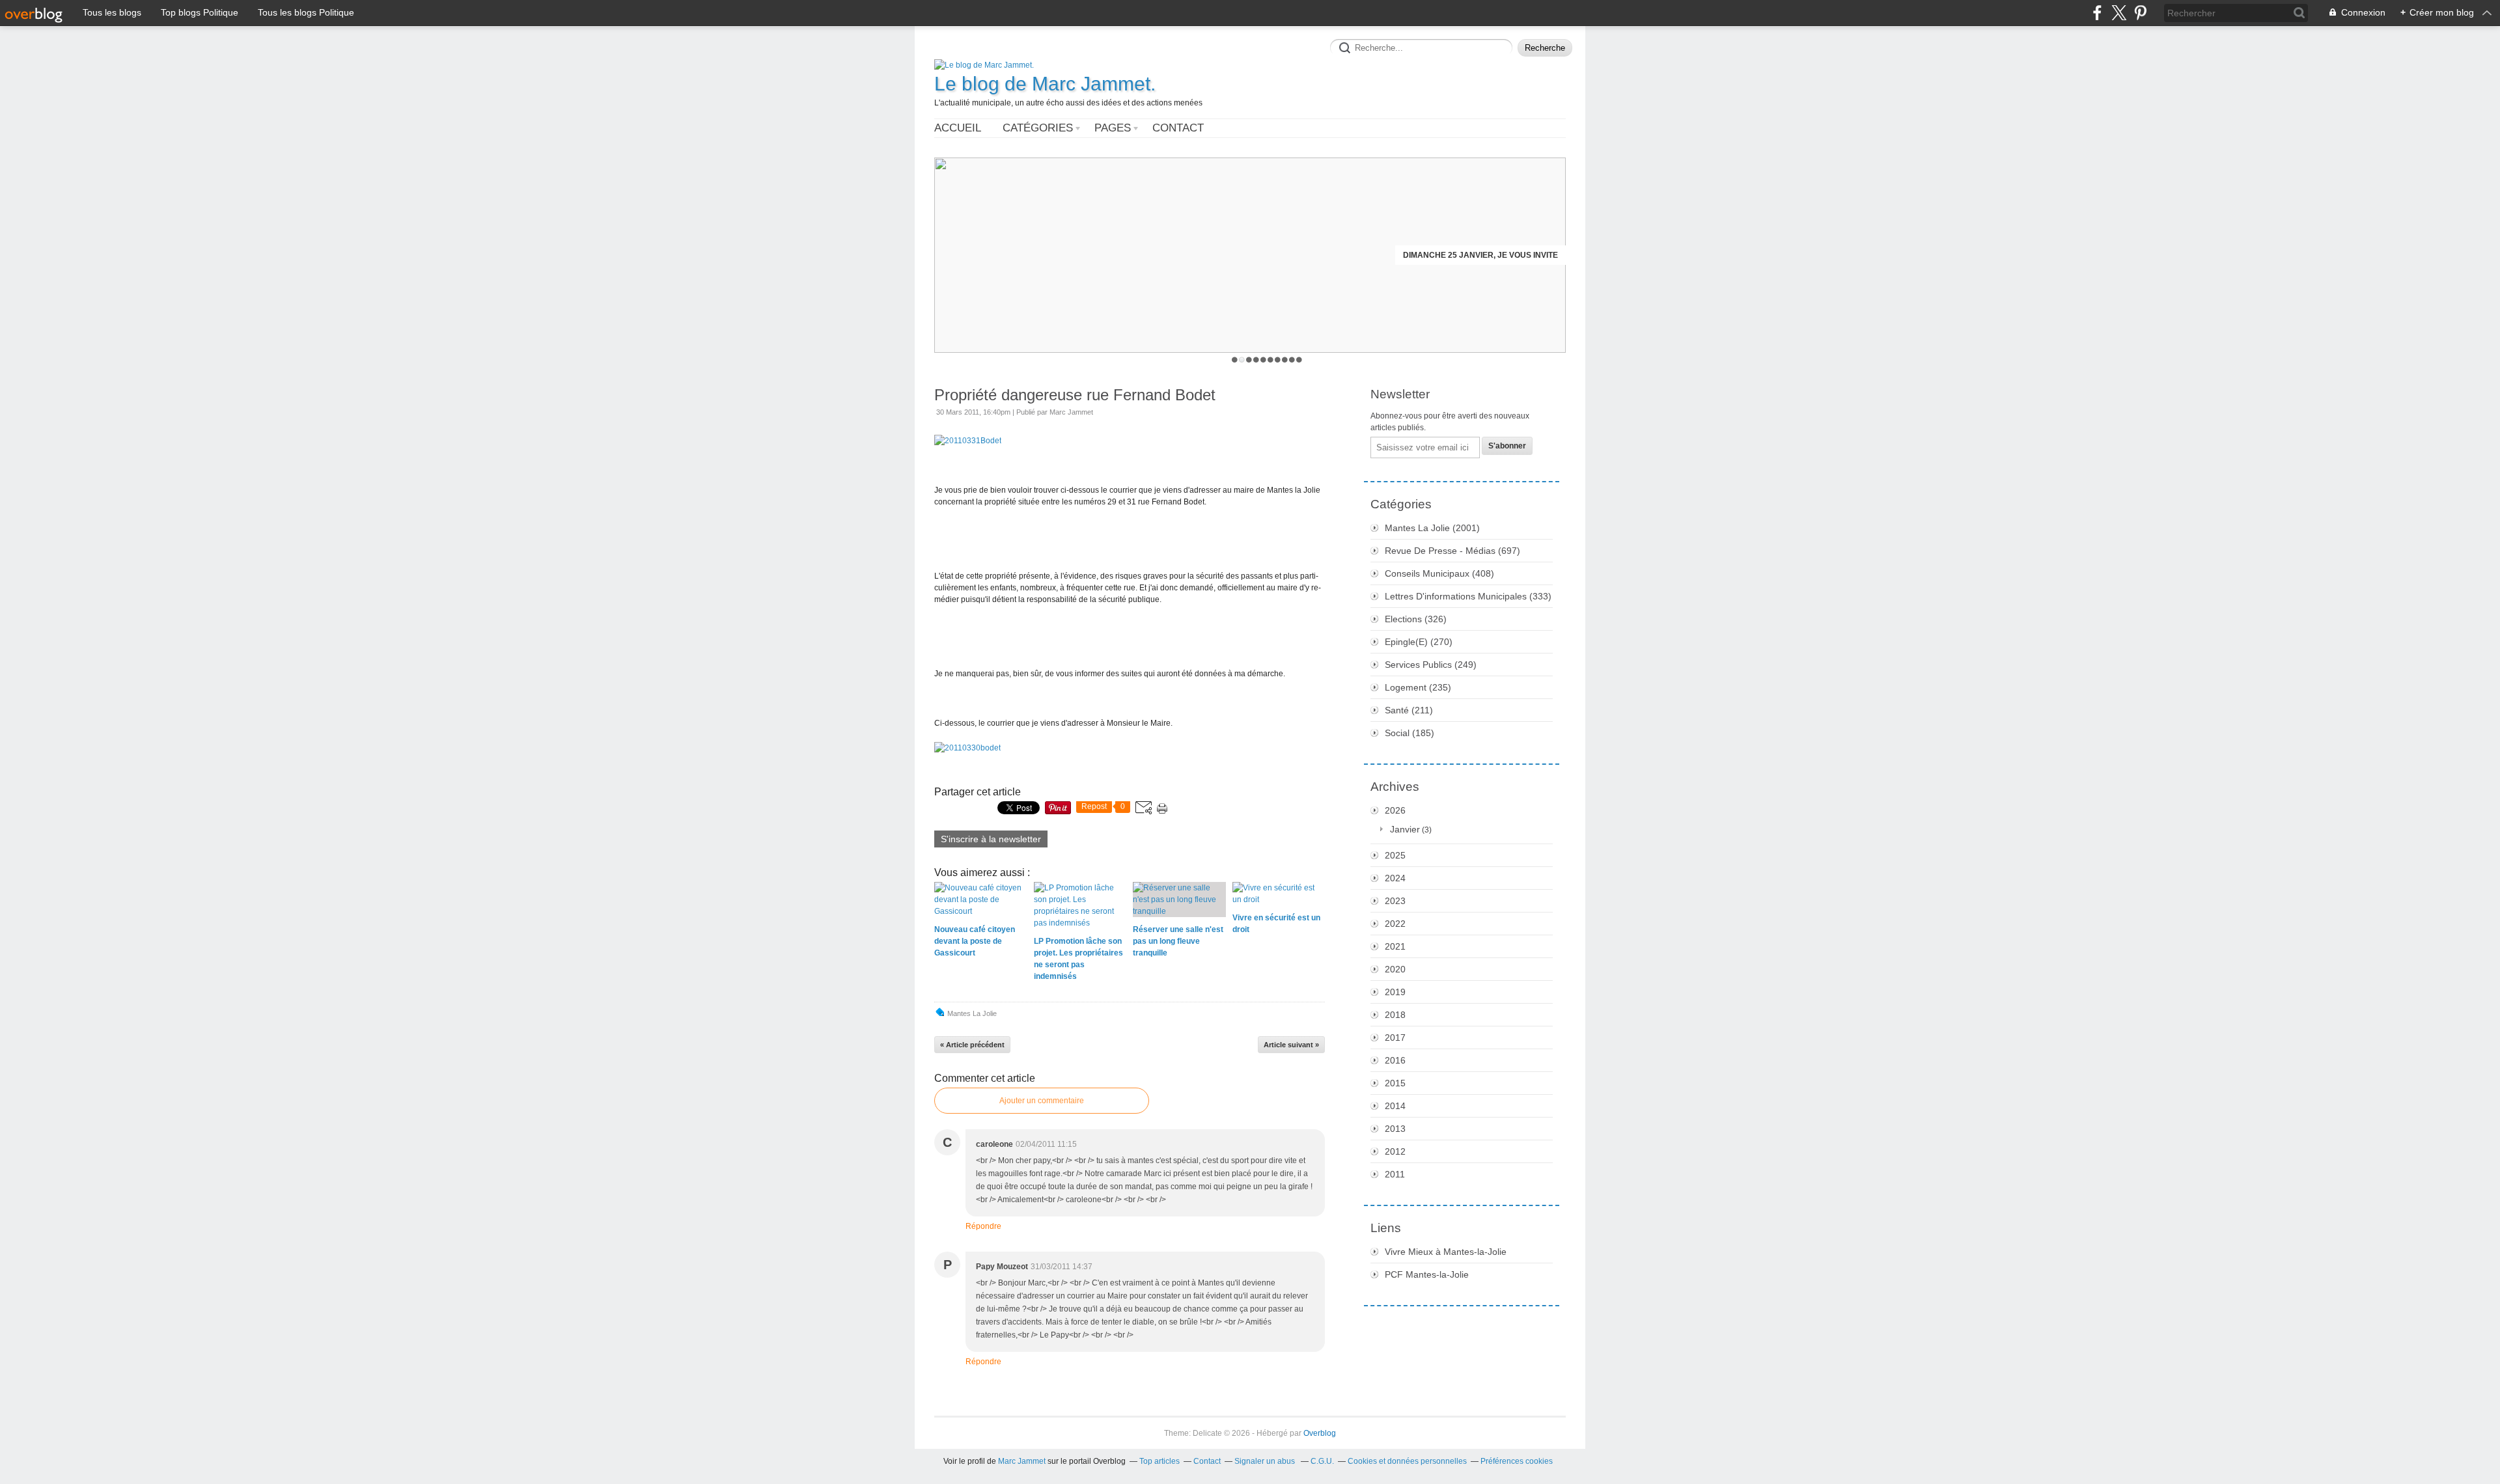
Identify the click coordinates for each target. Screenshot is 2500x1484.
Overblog (1320, 1433)
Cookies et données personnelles (1407, 1461)
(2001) (1432, 528)
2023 (1395, 901)
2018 (1395, 1015)
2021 (1395, 946)
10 (1299, 360)
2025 (1395, 855)
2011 (1395, 1174)
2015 (1395, 1083)
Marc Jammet (1022, 1461)
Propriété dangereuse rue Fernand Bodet (1075, 395)
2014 (1395, 1106)
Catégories (1038, 128)
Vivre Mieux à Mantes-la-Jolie (1446, 1252)
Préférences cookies (1517, 1461)
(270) (1419, 642)
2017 (1395, 1037)
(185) (1410, 733)
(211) (1409, 710)
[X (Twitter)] (2119, 13)
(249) (1431, 665)
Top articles (1160, 1461)
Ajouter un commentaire (1042, 1101)
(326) (1416, 619)
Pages (1113, 128)
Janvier (1405, 829)
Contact (1178, 128)
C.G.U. (1322, 1461)
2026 (1395, 810)
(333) (1468, 596)
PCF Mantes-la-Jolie (1427, 1274)
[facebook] (2097, 13)
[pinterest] (2140, 13)
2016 (1395, 1060)
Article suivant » (1291, 1045)
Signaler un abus (1266, 1461)
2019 (1395, 992)
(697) (1452, 551)
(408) (1439, 573)
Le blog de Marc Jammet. (1045, 84)
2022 (1395, 924)
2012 (1395, 1151)
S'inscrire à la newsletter (991, 839)
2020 (1395, 969)
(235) (1418, 687)
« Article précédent (972, 1045)
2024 (1395, 878)
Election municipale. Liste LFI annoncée (1470, 255)
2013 (1395, 1129)
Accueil (958, 128)
